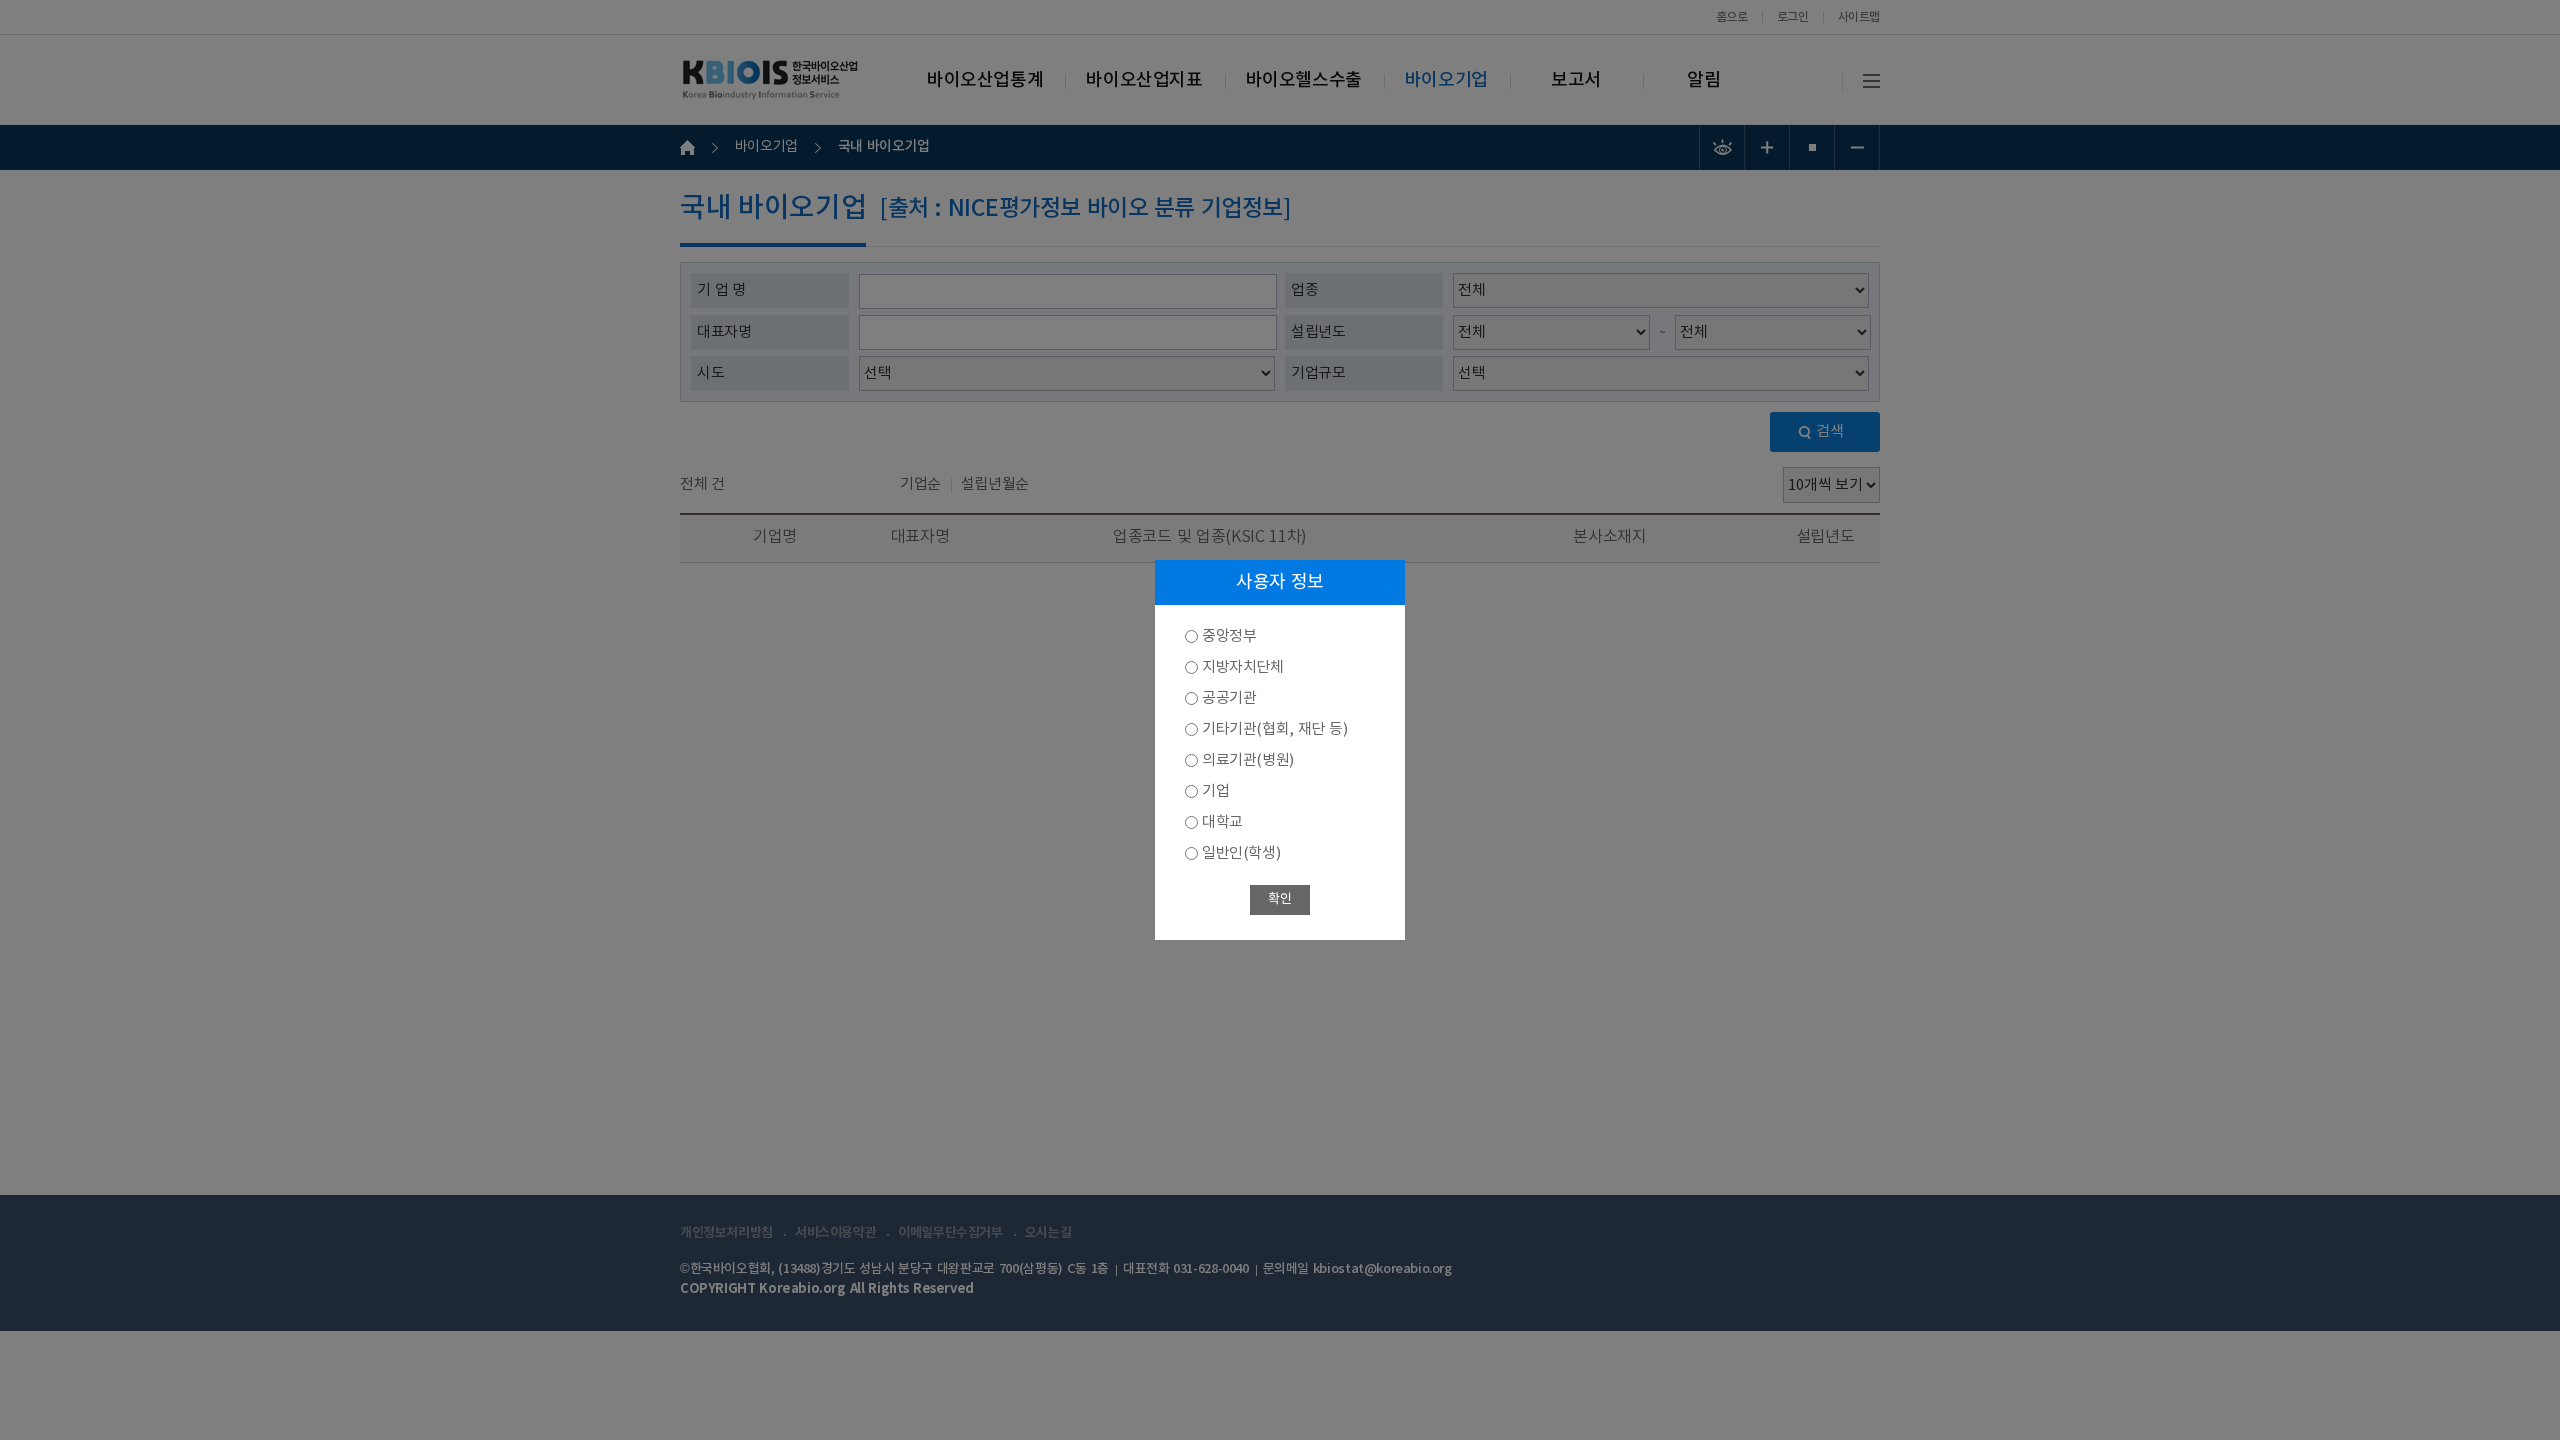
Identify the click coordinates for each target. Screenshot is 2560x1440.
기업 (1215, 791)
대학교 (1222, 822)
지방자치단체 (1243, 667)
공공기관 (1229, 698)
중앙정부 (1229, 636)
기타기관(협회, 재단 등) (1274, 729)
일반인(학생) (1241, 853)
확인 (1279, 899)
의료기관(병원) (1248, 760)
